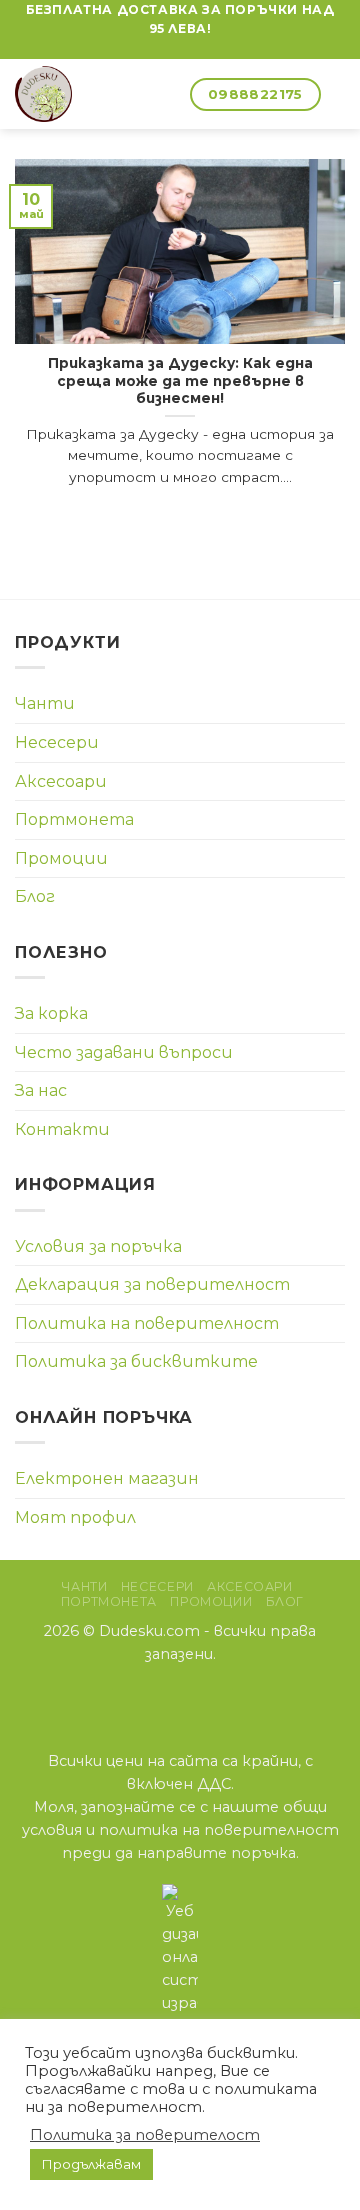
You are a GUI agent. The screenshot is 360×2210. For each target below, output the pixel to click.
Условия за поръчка (98, 1246)
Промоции (61, 858)
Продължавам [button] (91, 2164)
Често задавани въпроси (124, 1052)
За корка (51, 1013)
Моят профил (75, 1517)
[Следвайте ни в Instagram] (180, 1696)
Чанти (45, 703)
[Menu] (333, 94)
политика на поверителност (219, 1830)
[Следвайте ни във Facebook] (180, 49)
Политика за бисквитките (136, 1361)
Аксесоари (61, 781)
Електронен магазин (107, 1478)
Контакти (62, 1129)
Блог (35, 896)
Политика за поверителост (145, 2135)
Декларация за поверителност (152, 1284)
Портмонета (74, 819)
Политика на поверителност (147, 1323)
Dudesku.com (149, 1631)
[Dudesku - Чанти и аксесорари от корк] (70, 94)
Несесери (57, 742)
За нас (41, 1090)
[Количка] (166, 94)
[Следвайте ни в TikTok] (205, 1696)
